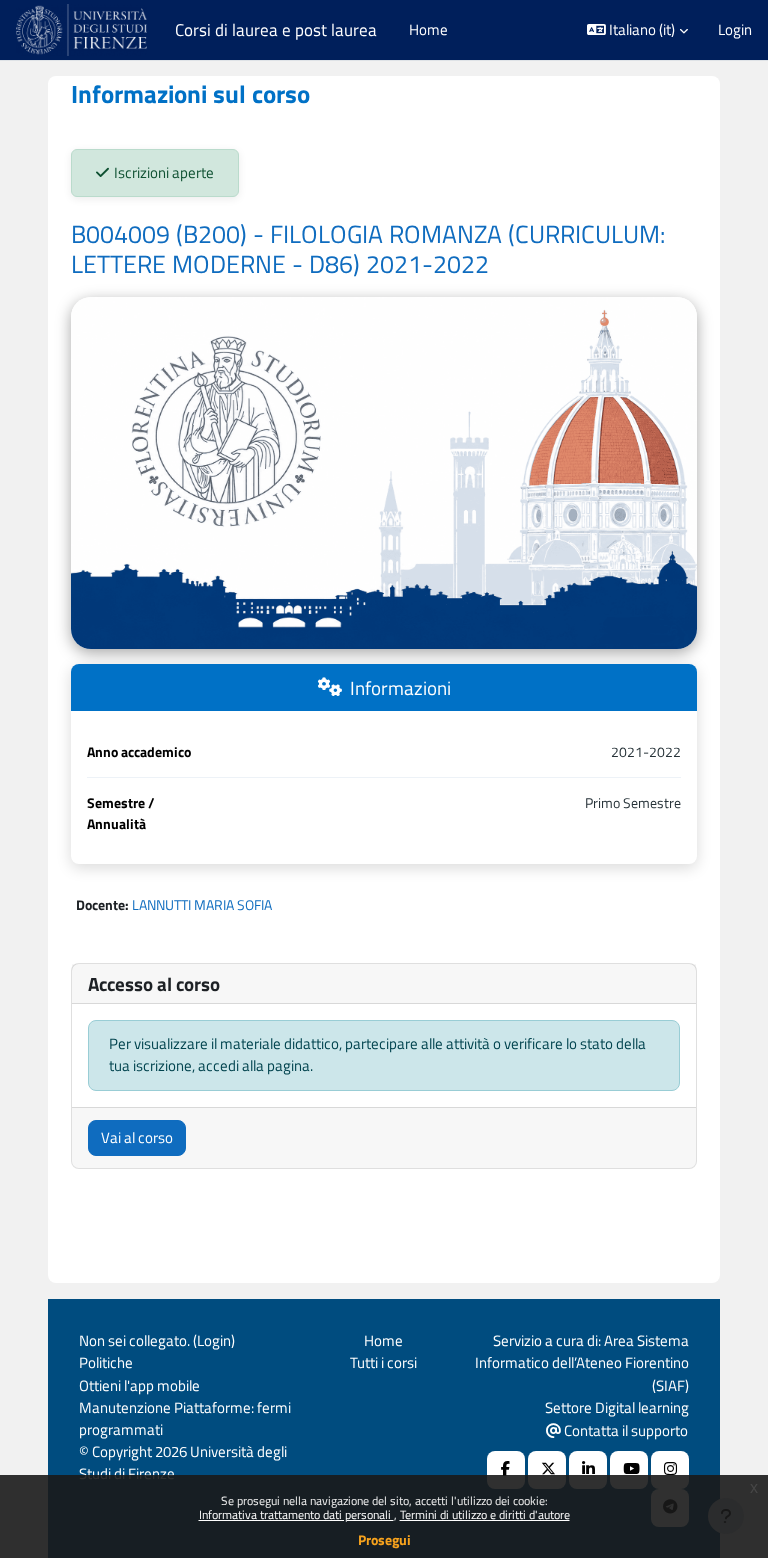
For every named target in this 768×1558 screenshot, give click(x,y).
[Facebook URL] (506, 1470)
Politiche (106, 1362)
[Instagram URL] (670, 1470)
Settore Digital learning (617, 1407)
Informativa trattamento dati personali (296, 1514)
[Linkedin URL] (588, 1470)
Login (735, 30)
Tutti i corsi (383, 1362)
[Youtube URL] (629, 1470)
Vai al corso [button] (137, 1137)
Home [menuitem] (428, 29)
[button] (638, 30)
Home (383, 1340)
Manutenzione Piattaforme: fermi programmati (185, 1418)
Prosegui (384, 1539)
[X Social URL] (547, 1470)
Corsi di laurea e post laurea (276, 30)
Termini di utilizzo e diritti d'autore (485, 1514)
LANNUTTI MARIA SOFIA (202, 904)
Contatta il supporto (624, 1430)
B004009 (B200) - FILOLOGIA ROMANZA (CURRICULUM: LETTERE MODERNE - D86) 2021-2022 (368, 249)
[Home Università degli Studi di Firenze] (83, 30)
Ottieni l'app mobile (139, 1385)
